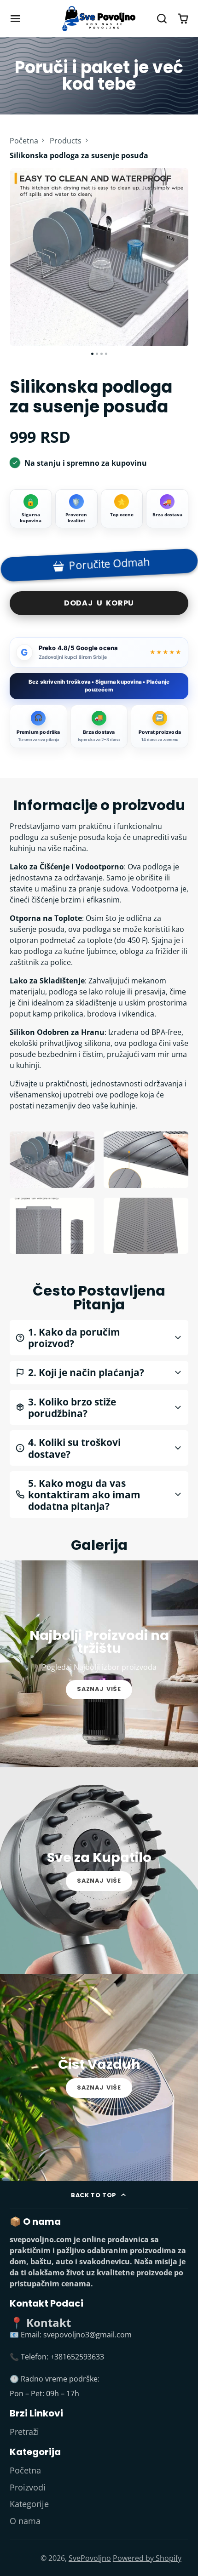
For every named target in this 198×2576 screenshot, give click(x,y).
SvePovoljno (90, 2558)
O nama (25, 2521)
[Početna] (99, 19)
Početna (24, 141)
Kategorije (29, 2504)
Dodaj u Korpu (99, 603)
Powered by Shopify (147, 2558)
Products (66, 141)
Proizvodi (28, 2487)
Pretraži (24, 2432)
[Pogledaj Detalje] (99, 1664)
